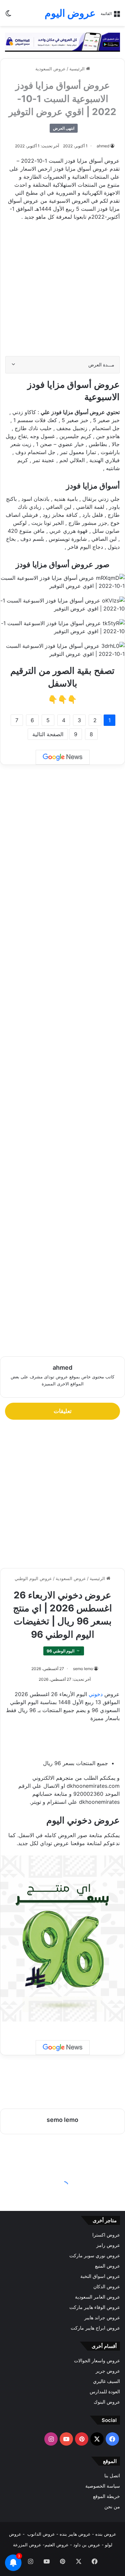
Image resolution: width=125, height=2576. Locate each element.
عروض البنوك (107, 2402)
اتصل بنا (112, 2476)
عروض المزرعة (27, 2545)
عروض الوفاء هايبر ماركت (95, 2307)
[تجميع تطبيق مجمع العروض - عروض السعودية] (62, 42)
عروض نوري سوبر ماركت (95, 2256)
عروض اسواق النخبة (100, 2276)
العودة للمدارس (105, 2392)
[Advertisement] (62, 292)
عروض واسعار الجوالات (97, 2361)
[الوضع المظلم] (8, 16)
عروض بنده (106, 2534)
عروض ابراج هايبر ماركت (95, 2328)
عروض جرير (108, 2371)
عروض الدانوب (41, 2534)
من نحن (112, 2507)
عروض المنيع (107, 2266)
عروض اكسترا (106, 2235)
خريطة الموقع (106, 2496)
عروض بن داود (87, 2545)
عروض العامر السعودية (97, 2297)
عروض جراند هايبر (102, 2318)
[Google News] (63, 757)
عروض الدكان (107, 2287)
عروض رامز (108, 2245)
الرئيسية (78, 69)
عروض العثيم (57, 2545)
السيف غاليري (106, 2381)
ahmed (103, 146)
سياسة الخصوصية (103, 2486)
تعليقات (63, 1411)
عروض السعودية (50, 69)
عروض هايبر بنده (75, 2534)
